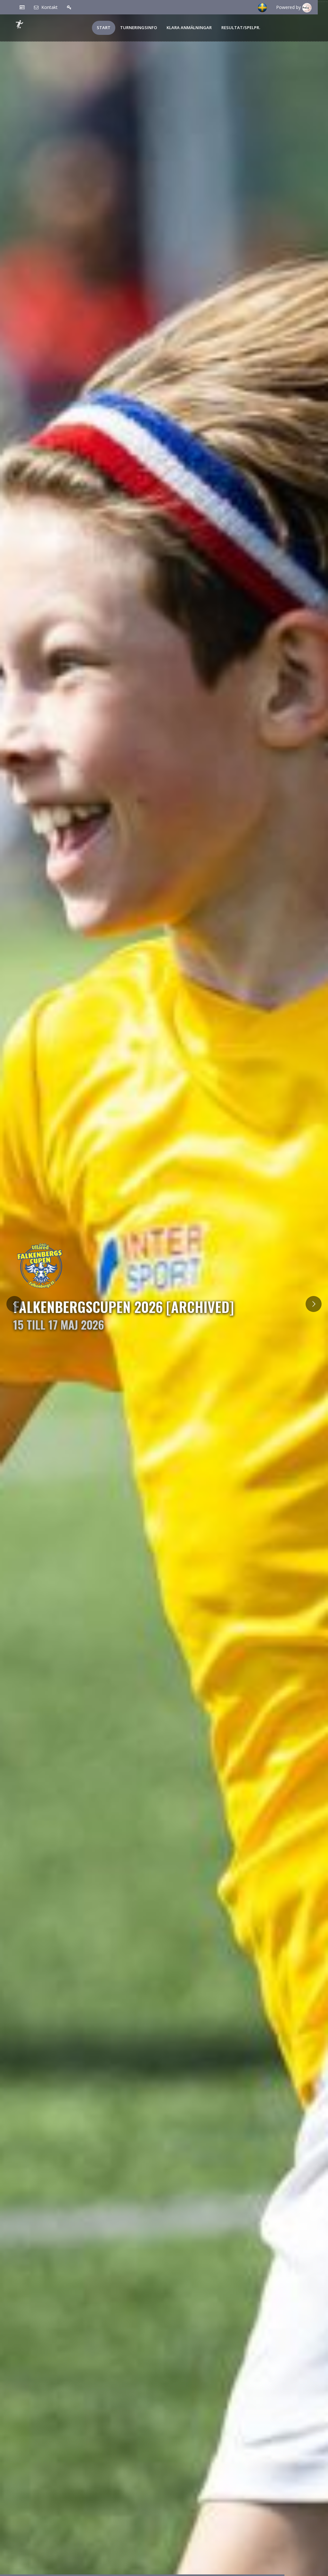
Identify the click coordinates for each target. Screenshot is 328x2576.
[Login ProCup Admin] (69, 7)
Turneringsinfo (139, 28)
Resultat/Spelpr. (241, 28)
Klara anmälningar (189, 28)
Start (104, 28)
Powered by (289, 7)
